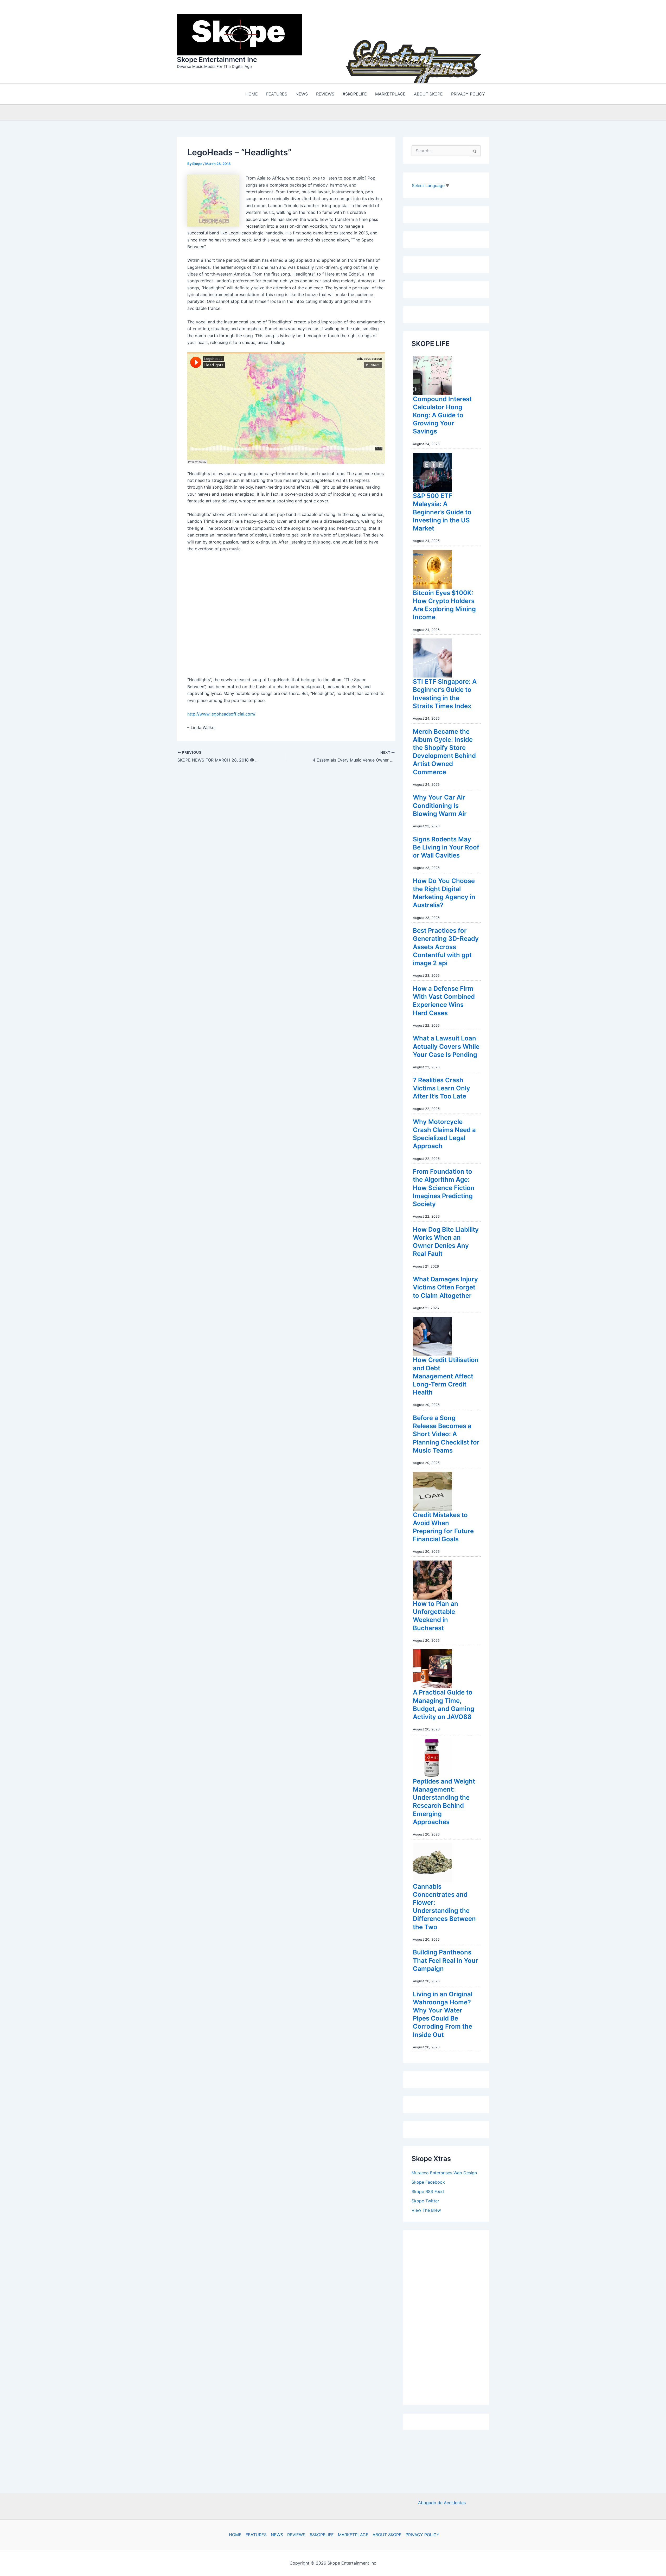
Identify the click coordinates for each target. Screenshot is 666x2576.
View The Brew (426, 2210)
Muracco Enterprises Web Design (444, 2173)
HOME (235, 2535)
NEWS (277, 2535)
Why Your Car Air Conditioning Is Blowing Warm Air (440, 805)
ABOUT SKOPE (387, 2535)
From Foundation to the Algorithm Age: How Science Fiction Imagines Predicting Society (444, 1188)
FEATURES (256, 2535)
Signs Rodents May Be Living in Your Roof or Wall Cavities (446, 847)
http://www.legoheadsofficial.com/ (221, 714)
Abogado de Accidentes (442, 2503)
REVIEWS (296, 2535)
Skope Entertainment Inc (217, 59)
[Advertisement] (451, 2316)
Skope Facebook (428, 2182)
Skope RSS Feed (428, 2191)
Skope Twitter (425, 2201)
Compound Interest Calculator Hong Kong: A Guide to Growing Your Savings (442, 415)
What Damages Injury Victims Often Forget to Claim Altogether (445, 1287)
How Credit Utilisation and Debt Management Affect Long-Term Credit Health (446, 1376)
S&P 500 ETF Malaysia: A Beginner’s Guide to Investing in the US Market (442, 512)
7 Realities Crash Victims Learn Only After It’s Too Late (441, 1088)
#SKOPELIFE (322, 2535)
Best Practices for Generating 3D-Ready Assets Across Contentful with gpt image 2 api (446, 947)
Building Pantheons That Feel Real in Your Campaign (446, 1960)
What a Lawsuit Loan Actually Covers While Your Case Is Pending (446, 1046)
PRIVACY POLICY (422, 2535)
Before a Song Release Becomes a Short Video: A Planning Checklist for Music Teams (446, 1434)
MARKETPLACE (353, 2535)
